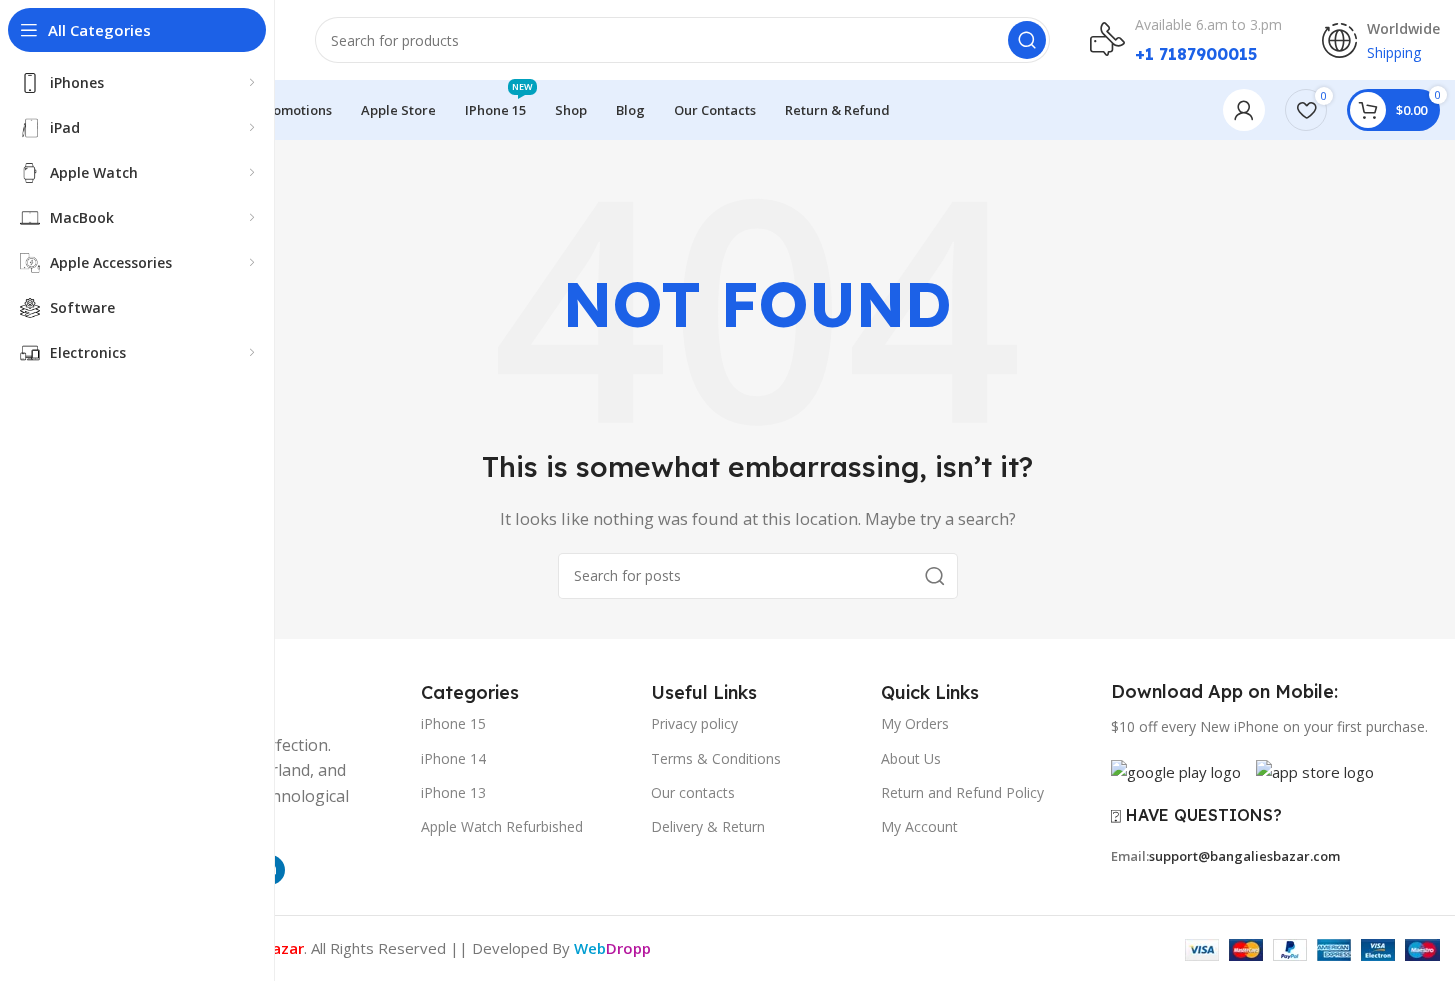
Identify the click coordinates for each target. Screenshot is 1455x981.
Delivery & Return (708, 826)
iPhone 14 (453, 758)
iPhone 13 (453, 792)
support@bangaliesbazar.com (1244, 856)
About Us (911, 758)
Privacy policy (694, 723)
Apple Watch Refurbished (502, 826)
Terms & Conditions (716, 758)
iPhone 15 (453, 723)
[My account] (1244, 110)
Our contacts (693, 792)
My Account (919, 826)
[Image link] (1176, 770)
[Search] (1027, 40)
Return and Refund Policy (962, 792)
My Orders (915, 723)
